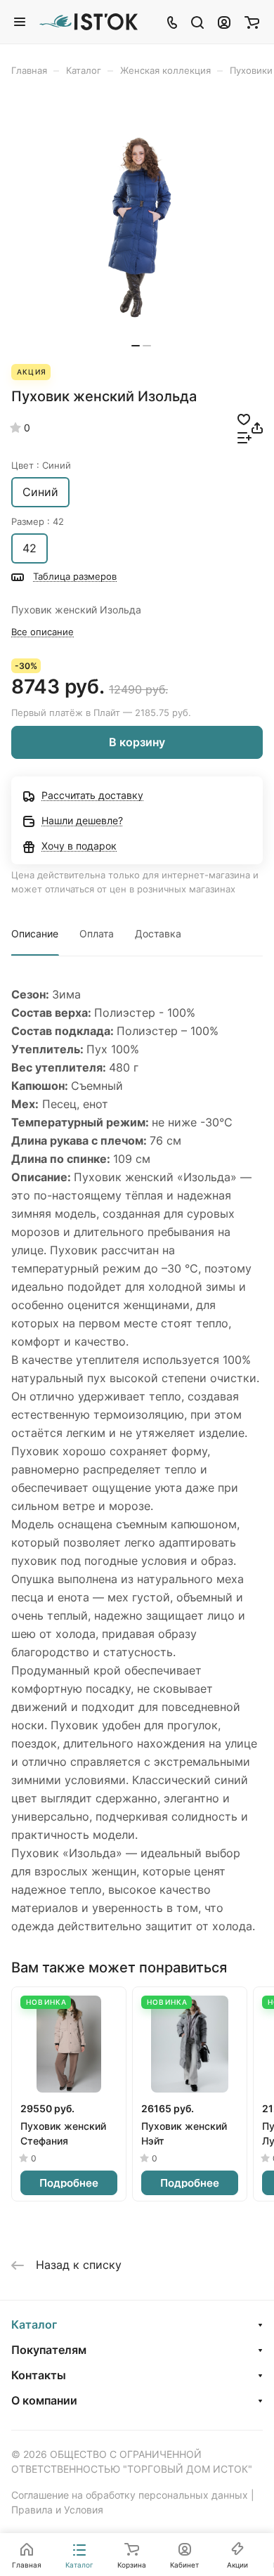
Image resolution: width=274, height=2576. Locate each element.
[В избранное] (244, 419)
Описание (35, 934)
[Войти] (224, 22)
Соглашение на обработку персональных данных (130, 2495)
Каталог (34, 2324)
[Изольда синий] (141, 227)
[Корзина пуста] (252, 22)
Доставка (158, 934)
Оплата (97, 934)
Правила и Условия (57, 2510)
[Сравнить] (244, 437)
